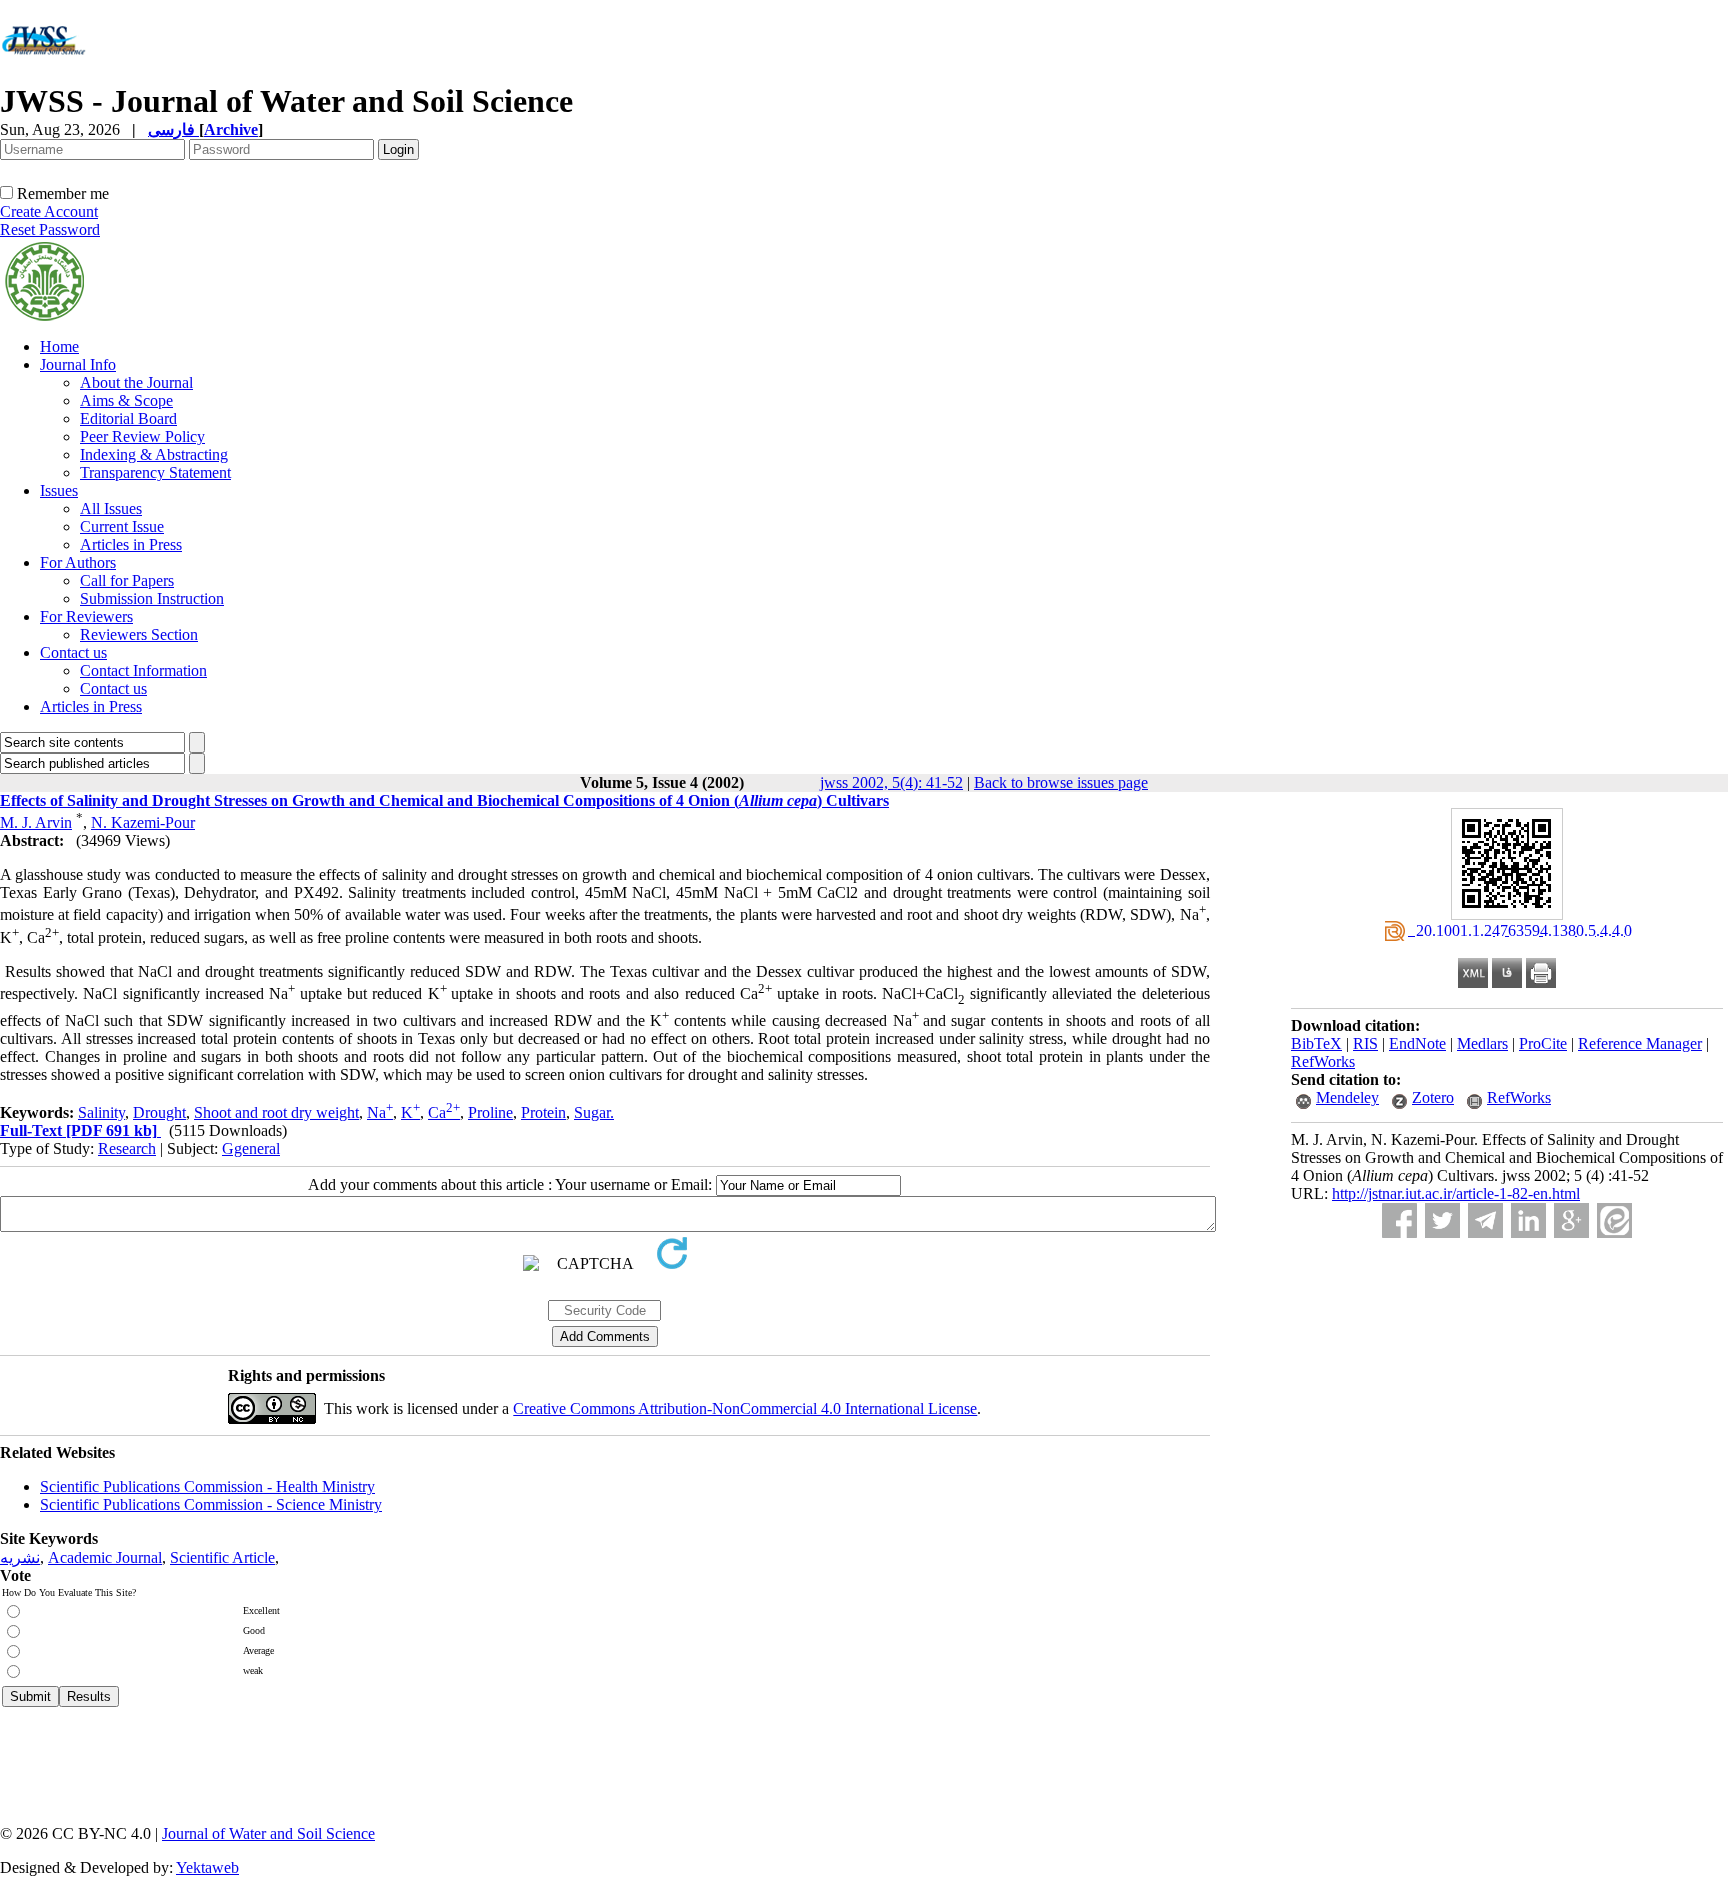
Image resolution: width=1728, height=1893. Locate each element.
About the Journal (136, 382)
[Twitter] (1442, 1220)
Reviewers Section (139, 634)
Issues (59, 490)
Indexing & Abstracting (154, 454)
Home (59, 346)
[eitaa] (1614, 1220)
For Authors (78, 562)
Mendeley (1347, 1097)
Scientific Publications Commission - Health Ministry (207, 1486)
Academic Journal (105, 1557)
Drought (159, 1112)
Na (380, 1112)
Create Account (49, 211)
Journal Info (78, 364)
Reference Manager (1640, 1043)
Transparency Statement (155, 472)
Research (127, 1148)
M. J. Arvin (36, 822)
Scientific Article (222, 1557)
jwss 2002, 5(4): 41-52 (891, 782)
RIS (1365, 1043)
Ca (444, 1112)
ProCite (1543, 1043)
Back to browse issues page (1061, 782)
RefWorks (1323, 1061)
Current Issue (122, 526)
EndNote (1417, 1043)
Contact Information (143, 670)
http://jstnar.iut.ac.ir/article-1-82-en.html (1456, 1193)
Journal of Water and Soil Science (268, 1833)
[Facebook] (1399, 1220)
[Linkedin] (1528, 1220)
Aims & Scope (126, 400)
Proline (490, 1112)
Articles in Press (131, 544)
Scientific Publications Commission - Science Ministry (211, 1504)
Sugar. (594, 1112)
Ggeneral (251, 1148)
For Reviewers (86, 616)
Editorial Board (128, 418)
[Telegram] (1485, 1220)
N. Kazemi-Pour (143, 822)
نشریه (20, 1557)
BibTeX (1316, 1043)
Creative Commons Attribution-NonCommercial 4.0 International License (745, 1408)
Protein (543, 1112)
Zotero (1433, 1097)
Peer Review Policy (142, 436)
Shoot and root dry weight (276, 1112)
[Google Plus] (1571, 1220)
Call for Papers (127, 580)
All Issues (111, 508)
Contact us (73, 652)
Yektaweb (207, 1867)
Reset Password (50, 229)
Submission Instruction (152, 598)
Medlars (1482, 1043)
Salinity (101, 1112)
